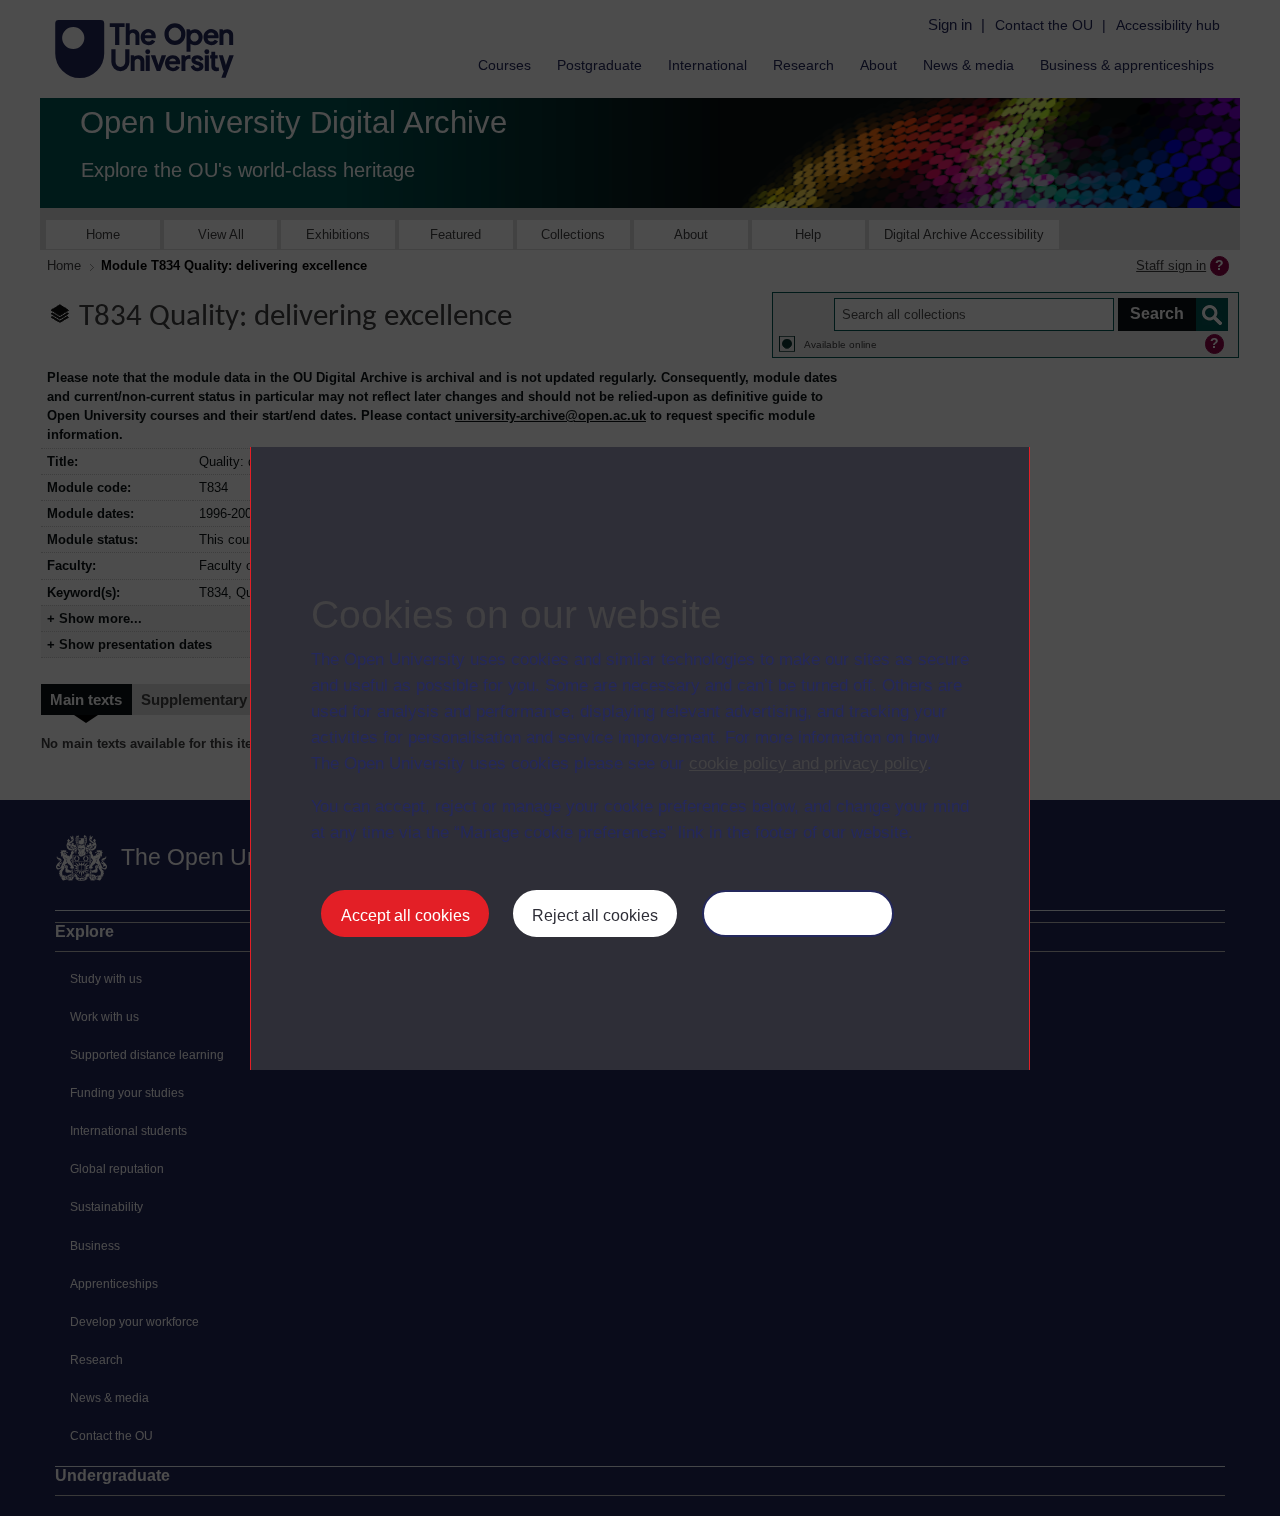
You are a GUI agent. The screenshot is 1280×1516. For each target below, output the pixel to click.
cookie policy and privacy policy (808, 763)
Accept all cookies (405, 915)
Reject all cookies (595, 915)
